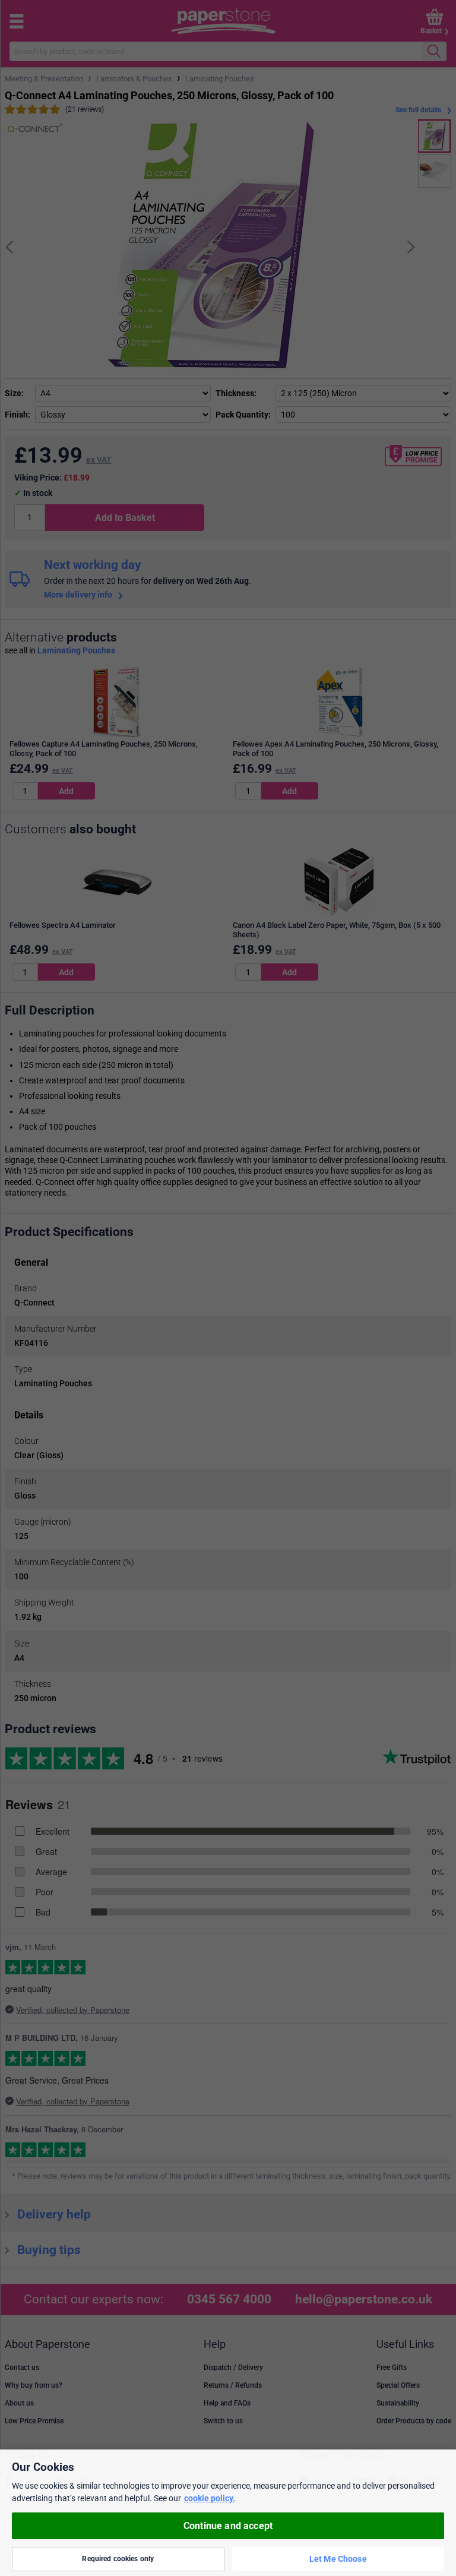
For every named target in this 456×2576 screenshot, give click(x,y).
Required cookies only (118, 2559)
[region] (228, 2513)
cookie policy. (210, 2498)
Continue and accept (228, 2526)
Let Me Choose (338, 2559)
